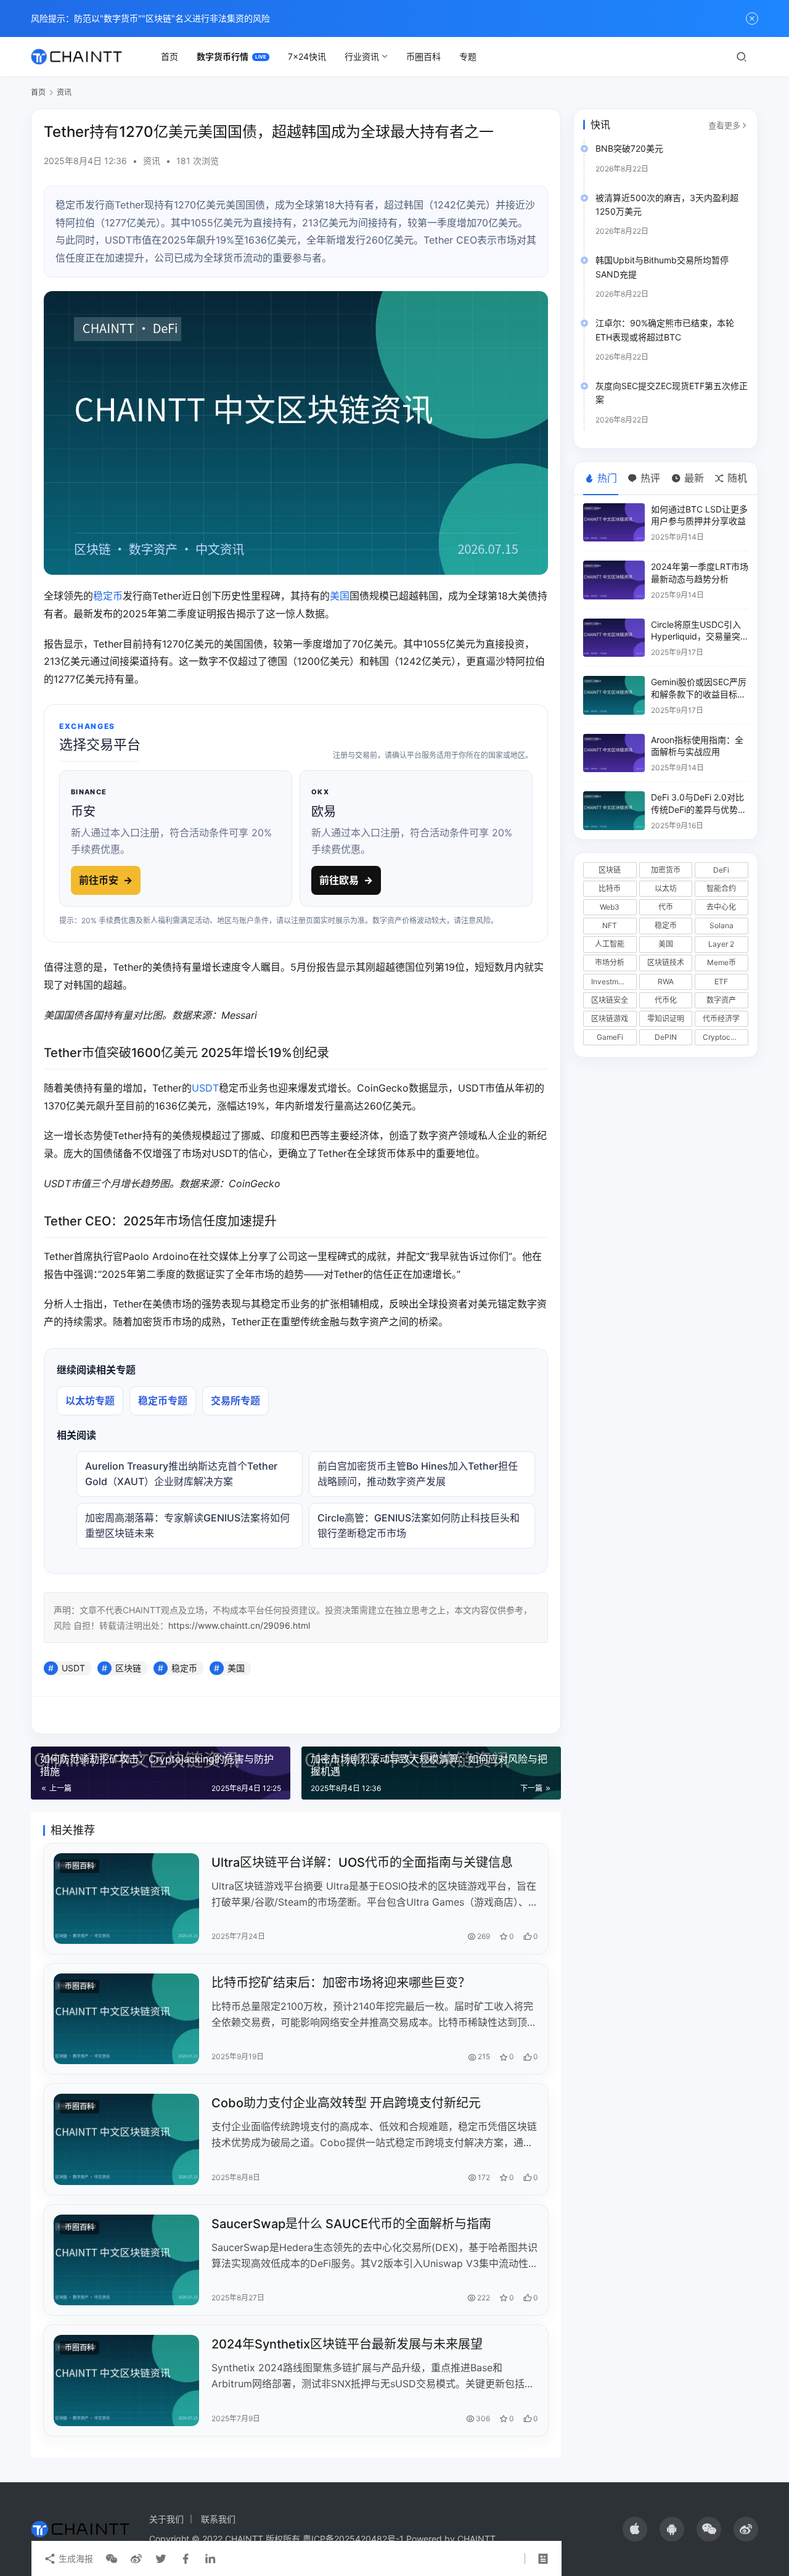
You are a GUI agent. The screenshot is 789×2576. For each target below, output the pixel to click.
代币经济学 (721, 1018)
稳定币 (108, 596)
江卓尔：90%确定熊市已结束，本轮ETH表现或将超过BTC (665, 330)
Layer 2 (721, 944)
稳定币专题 (163, 1401)
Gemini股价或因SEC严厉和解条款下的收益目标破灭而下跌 (699, 694)
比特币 (610, 888)
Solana (722, 925)
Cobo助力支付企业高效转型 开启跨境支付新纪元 (346, 2103)
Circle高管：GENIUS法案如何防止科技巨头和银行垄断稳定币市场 (419, 1525)
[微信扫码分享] (112, 2559)
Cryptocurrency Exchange (726, 1037)
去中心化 (721, 907)
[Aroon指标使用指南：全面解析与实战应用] (614, 753)
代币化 (666, 1000)
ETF (721, 981)
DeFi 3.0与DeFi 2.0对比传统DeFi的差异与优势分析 (699, 809)
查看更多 (724, 125)
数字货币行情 (223, 56)
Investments (612, 981)
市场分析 (610, 962)
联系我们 (218, 2519)
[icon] (635, 2529)
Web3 (610, 907)
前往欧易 (346, 880)
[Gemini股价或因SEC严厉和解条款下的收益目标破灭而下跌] (614, 695)
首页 (170, 56)
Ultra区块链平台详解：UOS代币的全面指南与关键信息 (362, 1862)
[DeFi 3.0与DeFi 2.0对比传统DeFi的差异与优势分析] (614, 811)
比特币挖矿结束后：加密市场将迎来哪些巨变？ (341, 1983)
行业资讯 (362, 56)
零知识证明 (666, 1018)
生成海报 (75, 2558)
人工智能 (610, 944)
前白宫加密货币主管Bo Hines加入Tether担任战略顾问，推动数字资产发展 (418, 1474)
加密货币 (666, 870)
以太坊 (666, 888)
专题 (468, 56)
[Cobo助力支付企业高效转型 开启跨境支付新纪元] (126, 2139)
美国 (340, 596)
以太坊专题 (90, 1401)
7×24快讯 (307, 56)
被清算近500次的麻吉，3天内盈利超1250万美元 (667, 204)
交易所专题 (235, 1401)
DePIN (666, 1037)
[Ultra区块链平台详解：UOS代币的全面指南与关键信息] (126, 1899)
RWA (666, 981)
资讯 (152, 161)
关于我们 (166, 2519)
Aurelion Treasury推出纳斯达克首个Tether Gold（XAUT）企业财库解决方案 (181, 1474)
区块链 (128, 1668)
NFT (610, 925)
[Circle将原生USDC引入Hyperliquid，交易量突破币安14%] (614, 638)
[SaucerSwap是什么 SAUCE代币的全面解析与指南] (126, 2260)
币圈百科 (423, 56)
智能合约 (721, 888)
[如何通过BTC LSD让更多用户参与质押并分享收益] (614, 523)
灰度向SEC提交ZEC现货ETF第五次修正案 (672, 393)
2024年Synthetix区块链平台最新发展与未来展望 (347, 2344)
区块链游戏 (610, 1018)
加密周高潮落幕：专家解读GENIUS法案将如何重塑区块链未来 (187, 1525)
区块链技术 (666, 962)
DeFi (721, 870)
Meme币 (722, 962)
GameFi (610, 1037)
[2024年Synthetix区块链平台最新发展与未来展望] (126, 2380)
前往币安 (106, 880)
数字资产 (721, 1000)
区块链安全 (610, 1000)
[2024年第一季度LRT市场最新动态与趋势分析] (614, 580)
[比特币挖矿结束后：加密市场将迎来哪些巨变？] (126, 2019)
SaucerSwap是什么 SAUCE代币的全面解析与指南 (351, 2224)
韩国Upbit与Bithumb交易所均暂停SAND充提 (662, 267)
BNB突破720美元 (629, 148)
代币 (666, 907)
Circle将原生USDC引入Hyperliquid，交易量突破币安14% (696, 636)
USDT (205, 1088)
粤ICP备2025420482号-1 (353, 2539)
